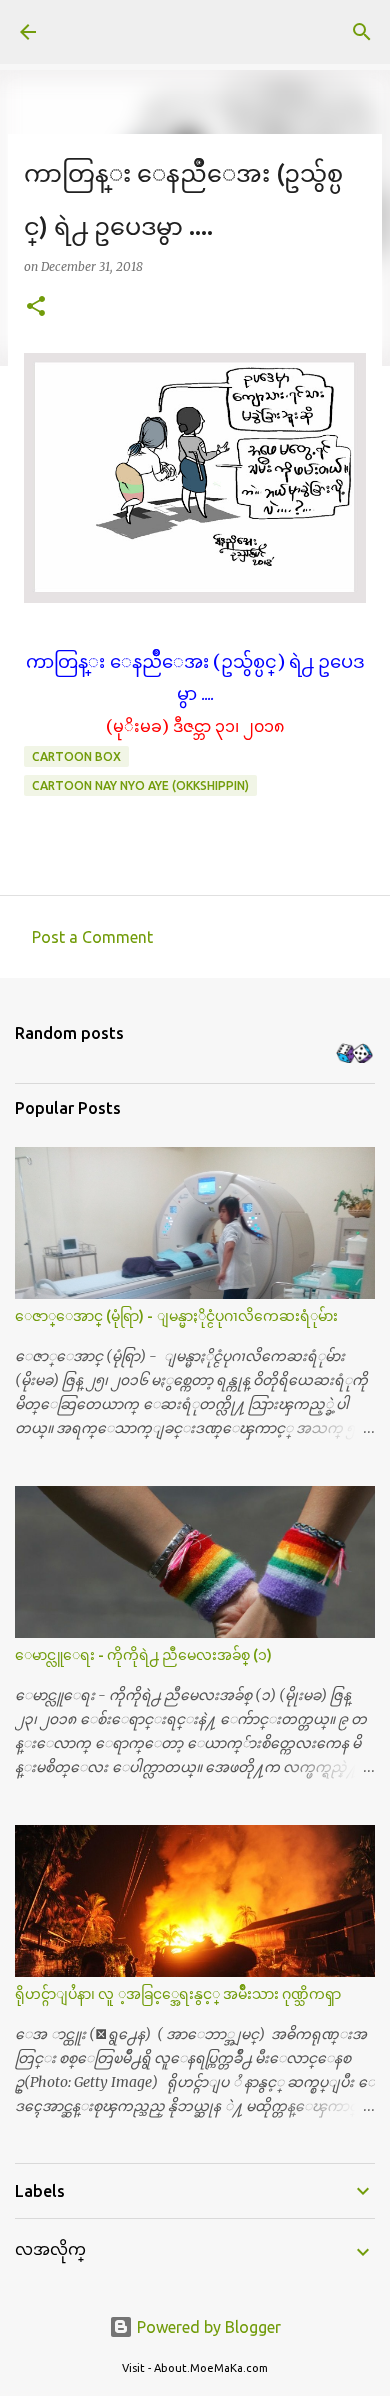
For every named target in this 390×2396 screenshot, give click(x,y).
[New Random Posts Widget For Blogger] (354, 1055)
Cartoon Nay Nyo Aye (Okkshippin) (140, 785)
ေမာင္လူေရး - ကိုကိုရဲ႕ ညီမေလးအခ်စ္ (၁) (143, 1655)
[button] (36, 307)
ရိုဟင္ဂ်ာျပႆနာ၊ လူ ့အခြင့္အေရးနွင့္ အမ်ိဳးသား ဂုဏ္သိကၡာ (178, 1994)
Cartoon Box (76, 756)
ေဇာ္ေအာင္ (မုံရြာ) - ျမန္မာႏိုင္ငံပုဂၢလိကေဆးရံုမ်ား (176, 1316)
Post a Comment (92, 937)
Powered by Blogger (207, 2327)
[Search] (362, 32)
